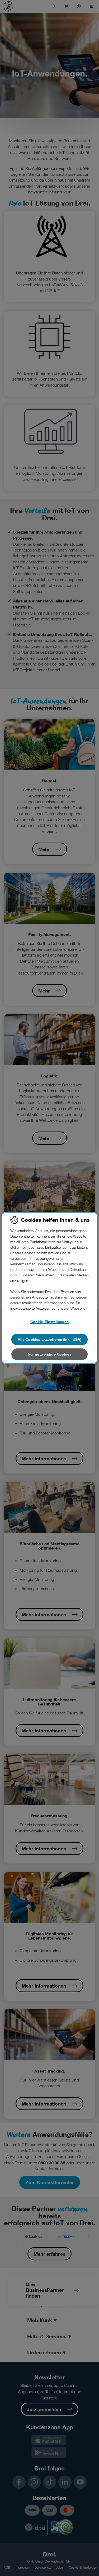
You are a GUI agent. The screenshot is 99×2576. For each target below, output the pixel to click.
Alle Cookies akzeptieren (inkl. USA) (49, 1339)
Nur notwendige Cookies (50, 1354)
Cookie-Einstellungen (49, 1322)
